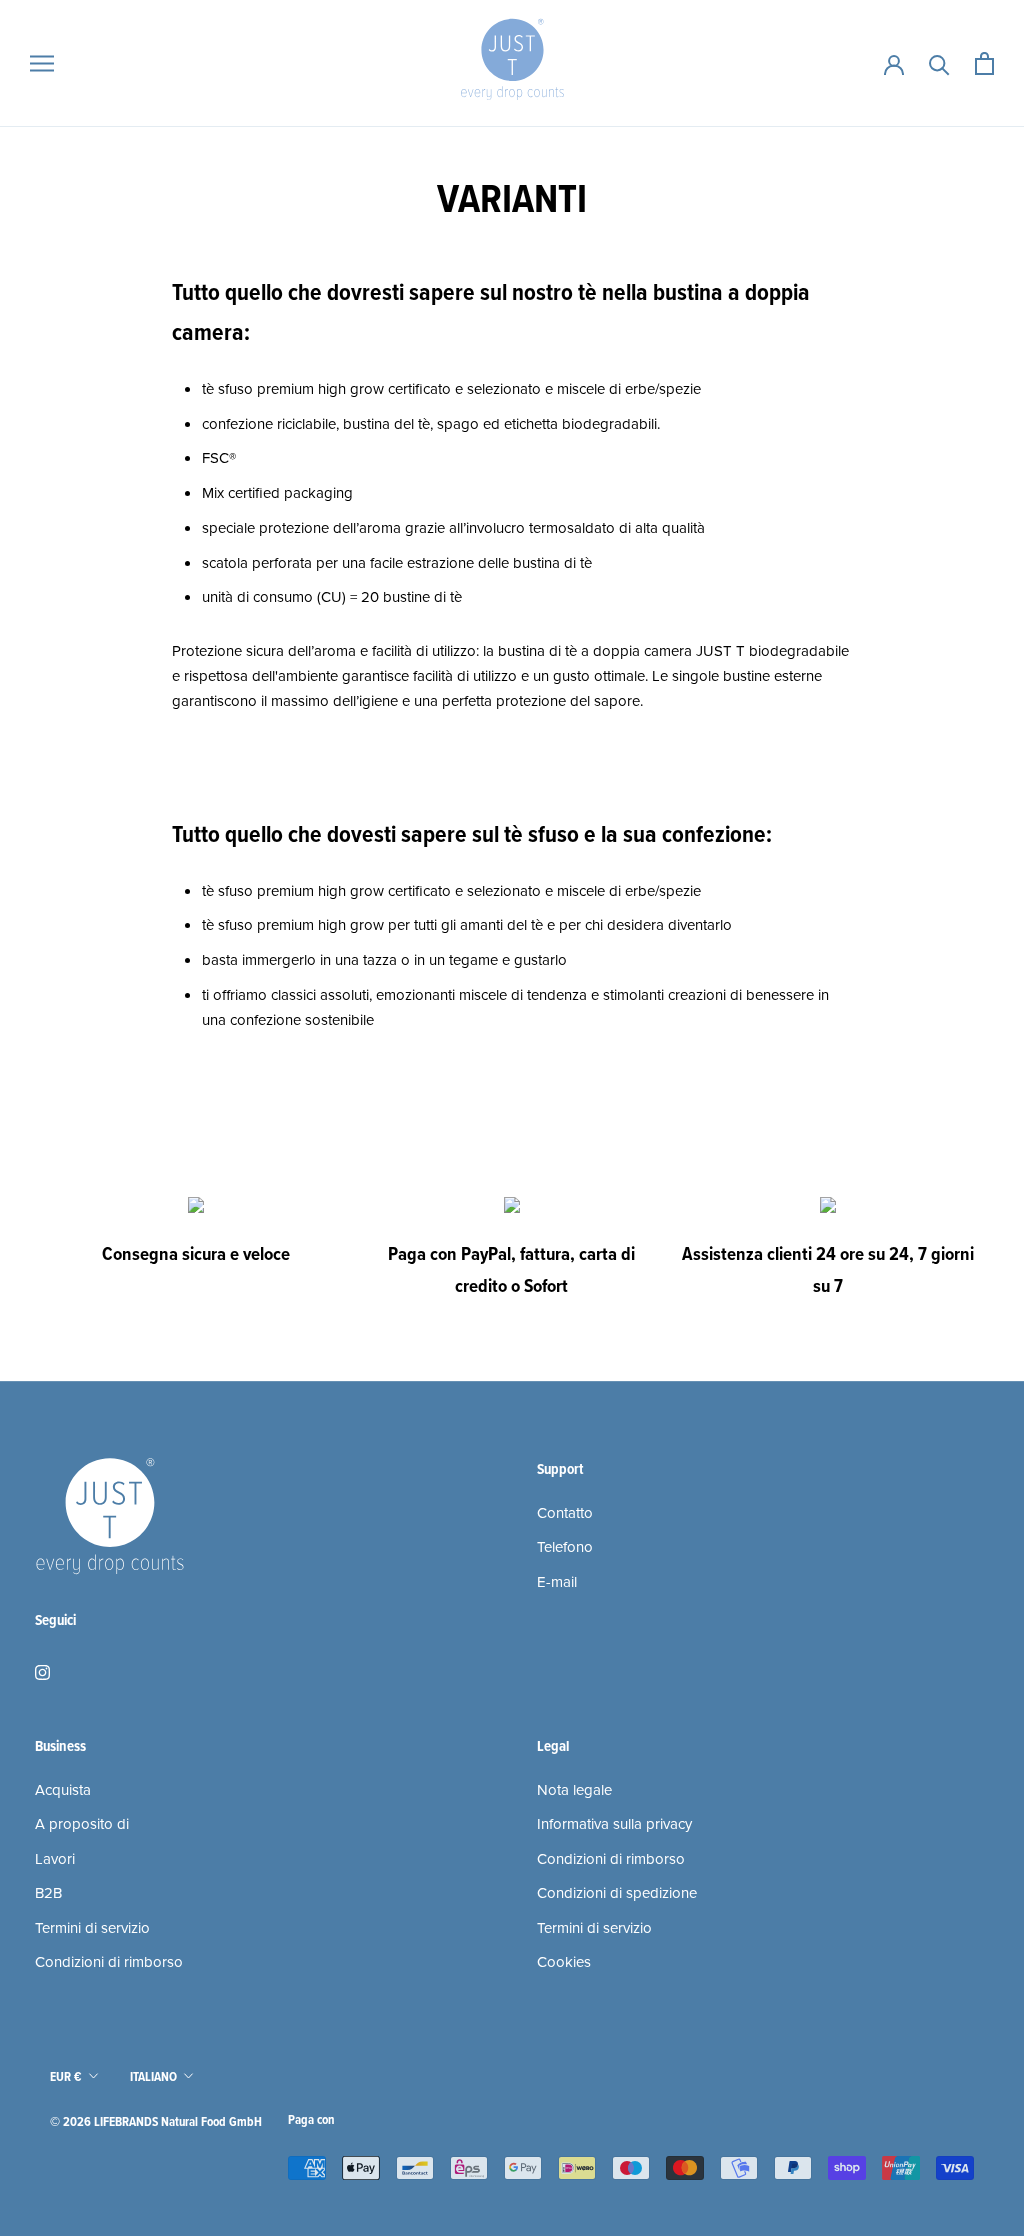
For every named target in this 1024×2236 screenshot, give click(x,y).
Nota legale (574, 1790)
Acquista (63, 1790)
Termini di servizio (92, 1928)
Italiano (153, 2076)
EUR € (66, 2076)
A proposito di (82, 1824)
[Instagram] (42, 1671)
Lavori (55, 1859)
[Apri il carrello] (984, 63)
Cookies (564, 1962)
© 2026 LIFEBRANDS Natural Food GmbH (156, 2121)
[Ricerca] (939, 63)
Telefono (565, 1547)
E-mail (557, 1582)
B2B (48, 1893)
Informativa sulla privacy (614, 1824)
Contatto (565, 1513)
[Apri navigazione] (42, 63)
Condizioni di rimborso (109, 1962)
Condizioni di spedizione (617, 1893)
